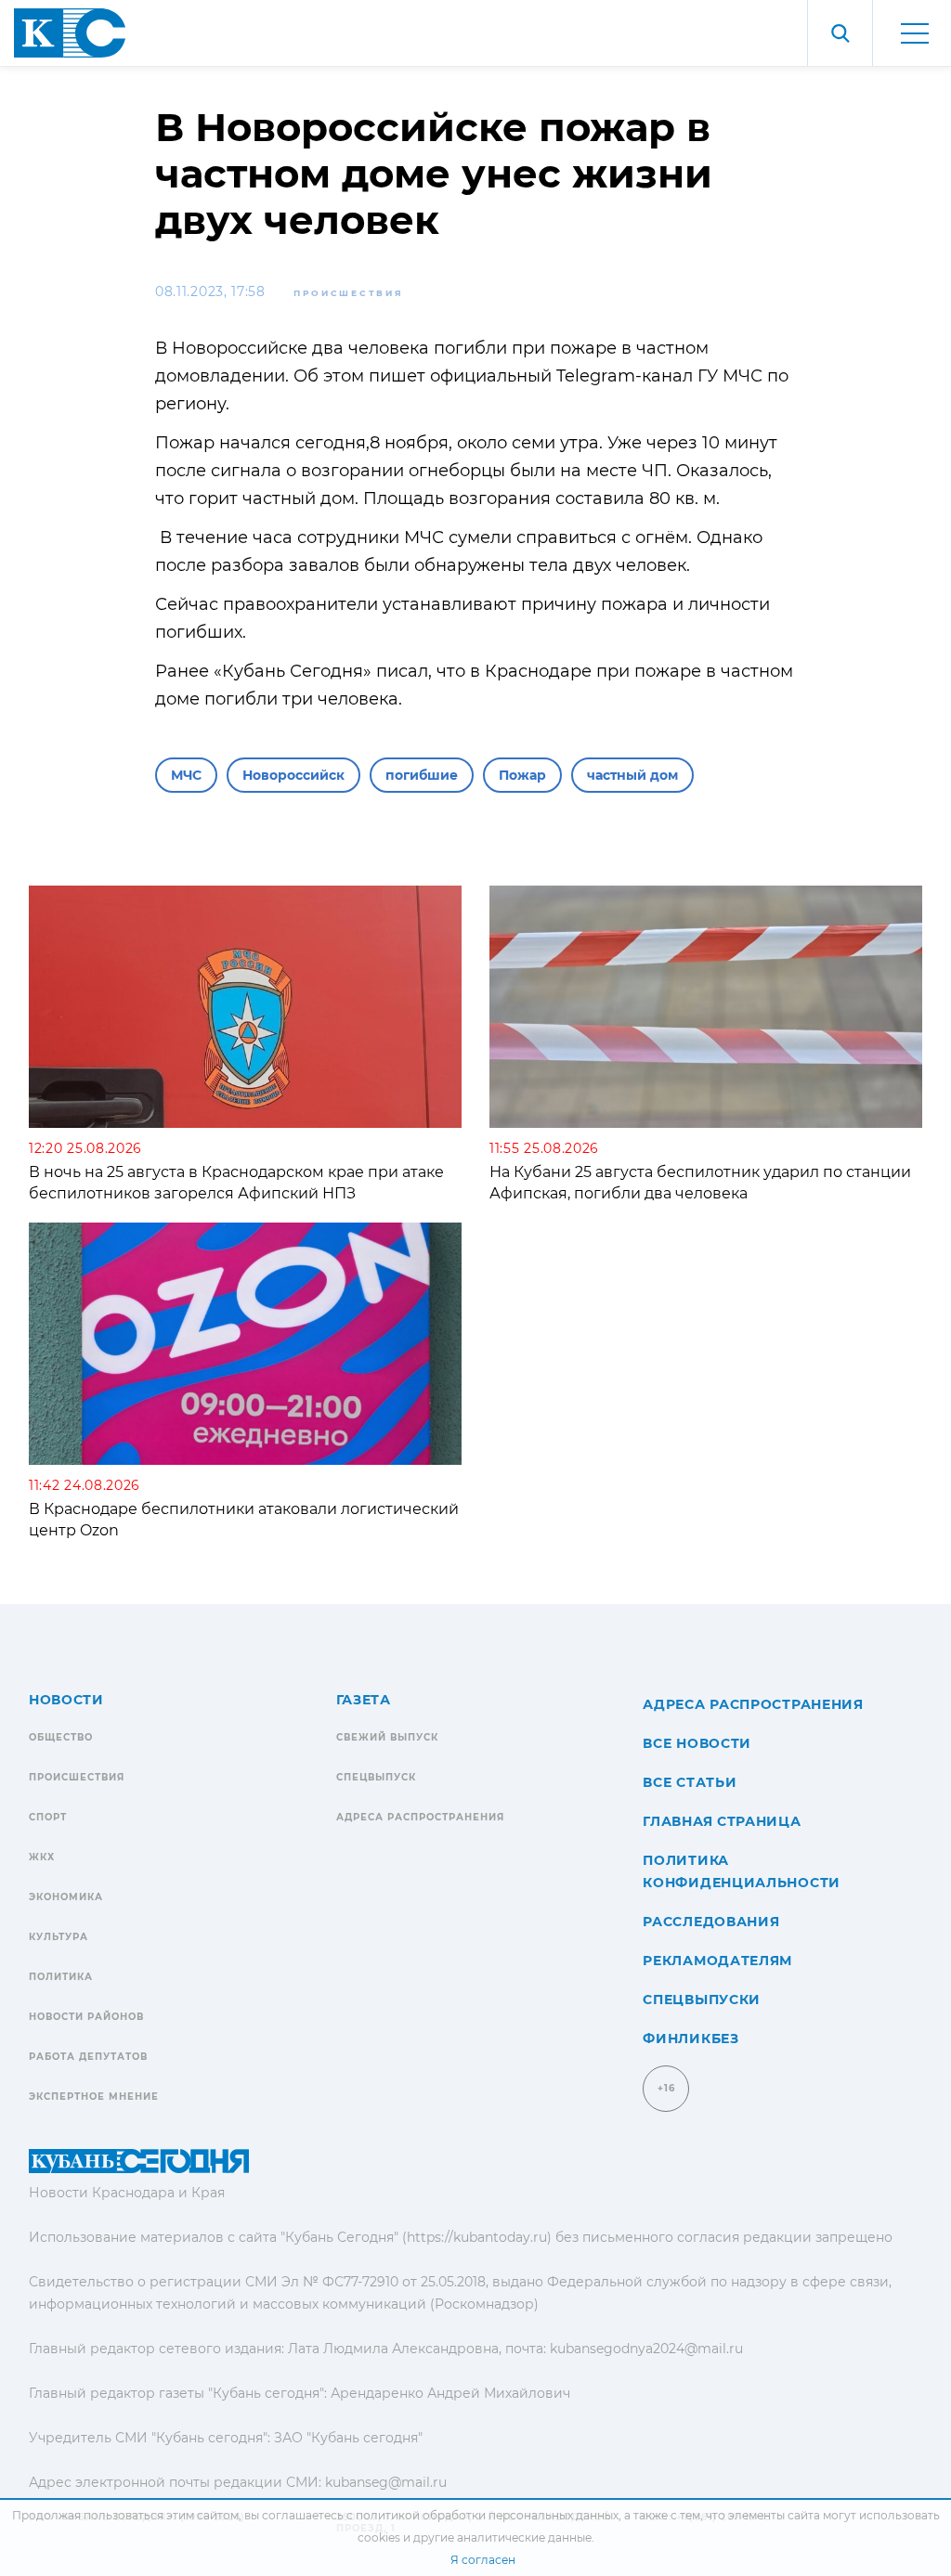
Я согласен (483, 2560)
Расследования (711, 1922)
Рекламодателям (717, 1961)
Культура (59, 1937)
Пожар (522, 775)
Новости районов (86, 2017)
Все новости (697, 1743)
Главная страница (722, 1821)
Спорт (48, 1817)
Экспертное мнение (94, 2097)
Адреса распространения (420, 1817)
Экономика (66, 1897)
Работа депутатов (88, 2057)
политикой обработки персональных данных (487, 2515)
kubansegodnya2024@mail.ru (646, 2349)
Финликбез (690, 2039)
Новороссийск (293, 775)
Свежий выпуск (387, 1737)
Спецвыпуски (702, 2000)
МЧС (186, 775)
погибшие (422, 775)
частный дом (632, 775)
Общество (61, 1737)
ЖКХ (42, 1857)
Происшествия (348, 293)
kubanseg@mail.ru (386, 2482)
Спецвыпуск (376, 1777)
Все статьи (690, 1782)
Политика (61, 1977)
